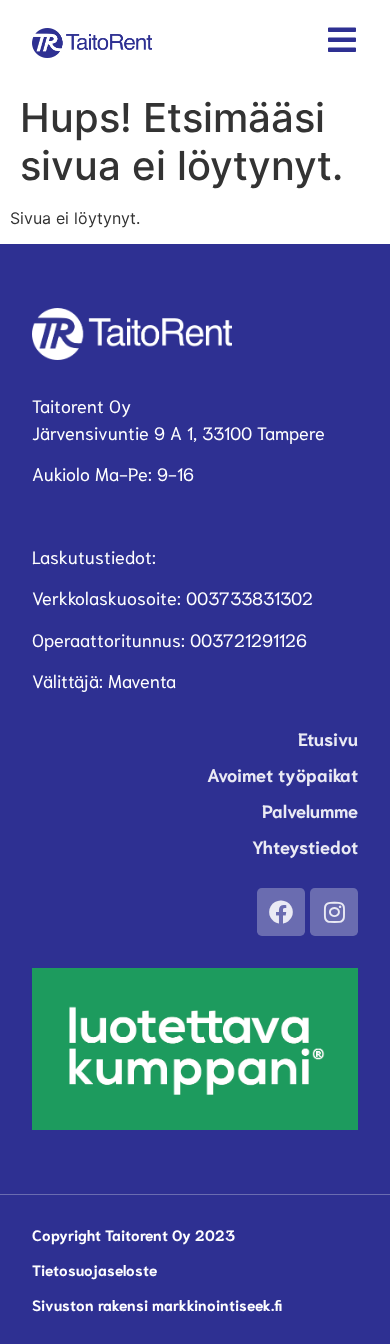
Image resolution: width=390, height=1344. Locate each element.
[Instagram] (334, 912)
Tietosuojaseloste (94, 1269)
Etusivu (328, 738)
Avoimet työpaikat (282, 774)
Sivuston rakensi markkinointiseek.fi (157, 1304)
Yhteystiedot (305, 846)
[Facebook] (281, 912)
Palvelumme (310, 810)
